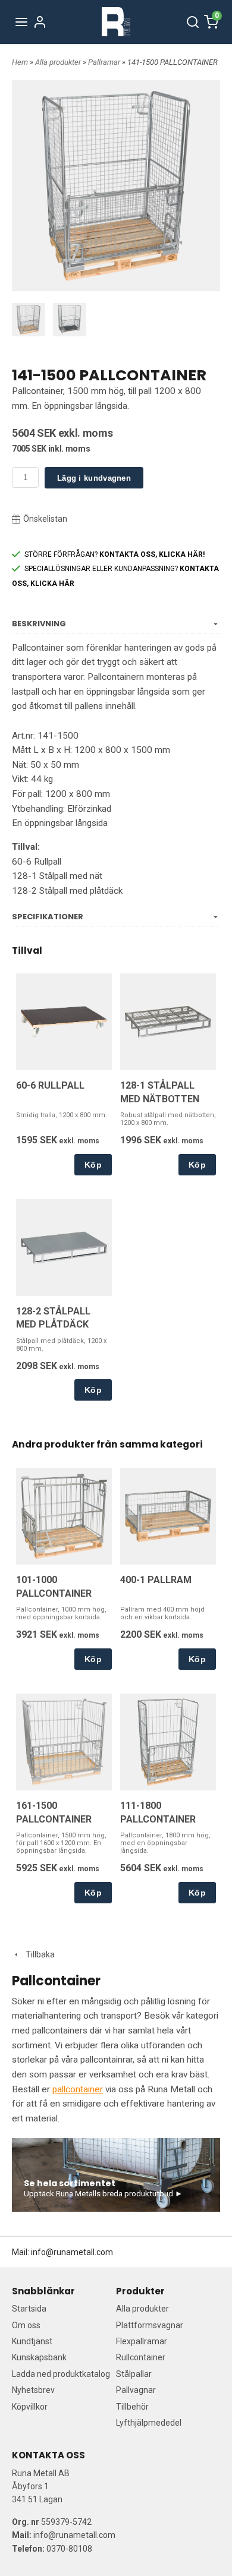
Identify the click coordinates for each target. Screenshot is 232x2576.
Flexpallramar (142, 2341)
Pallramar (105, 62)
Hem (20, 62)
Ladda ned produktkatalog (61, 2374)
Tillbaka (37, 1954)
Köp (93, 1165)
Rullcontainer (141, 2357)
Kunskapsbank (39, 2357)
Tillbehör (132, 2407)
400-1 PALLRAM (156, 1580)
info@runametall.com (72, 2252)
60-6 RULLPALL (50, 1085)
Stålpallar (134, 2374)
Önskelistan (45, 519)
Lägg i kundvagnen (94, 478)
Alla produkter (59, 62)
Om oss (26, 2325)
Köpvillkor (30, 2407)
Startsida (29, 2309)
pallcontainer (78, 2089)
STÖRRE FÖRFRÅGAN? (115, 554)
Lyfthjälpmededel (149, 2423)
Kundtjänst (32, 2341)
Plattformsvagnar (150, 2325)
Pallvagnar (136, 2390)
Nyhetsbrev (33, 2390)
